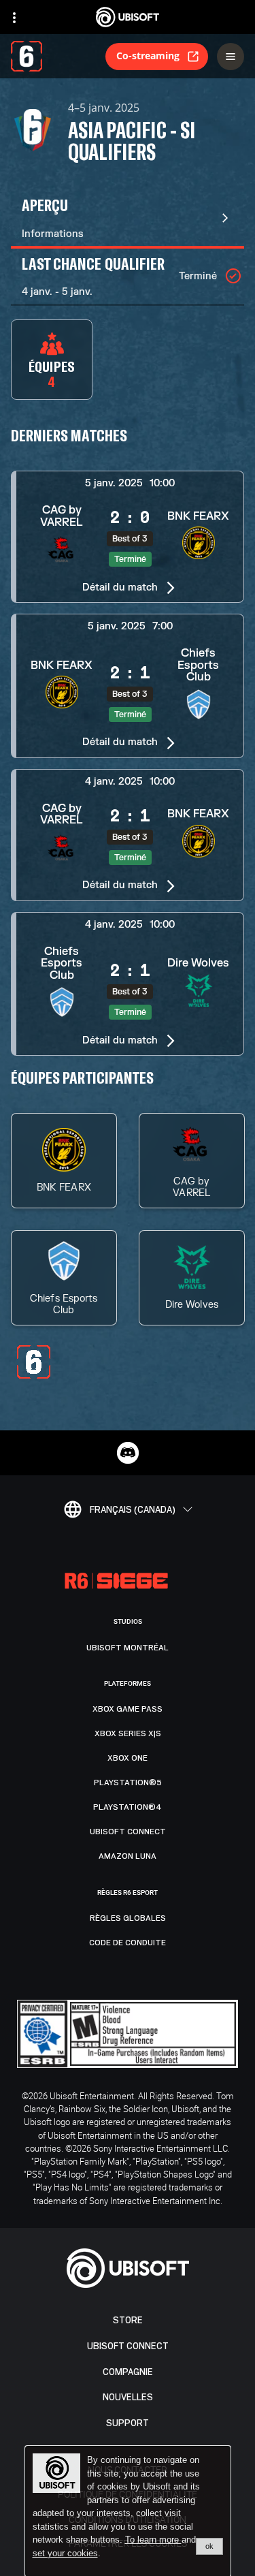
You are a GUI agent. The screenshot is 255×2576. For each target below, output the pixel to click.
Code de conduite (128, 1943)
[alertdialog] (128, 2511)
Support (128, 2423)
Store (128, 2320)
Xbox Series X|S (128, 1733)
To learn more (153, 2540)
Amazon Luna (128, 1856)
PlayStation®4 (128, 1807)
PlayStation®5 (128, 1782)
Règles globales (128, 1918)
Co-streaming (148, 56)
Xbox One (128, 1758)
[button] (128, 537)
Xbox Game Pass (128, 1709)
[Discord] (128, 1453)
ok (209, 2546)
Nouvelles (128, 2397)
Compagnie (128, 2372)
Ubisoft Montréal (128, 1648)
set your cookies (65, 2554)
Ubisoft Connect (128, 2346)
